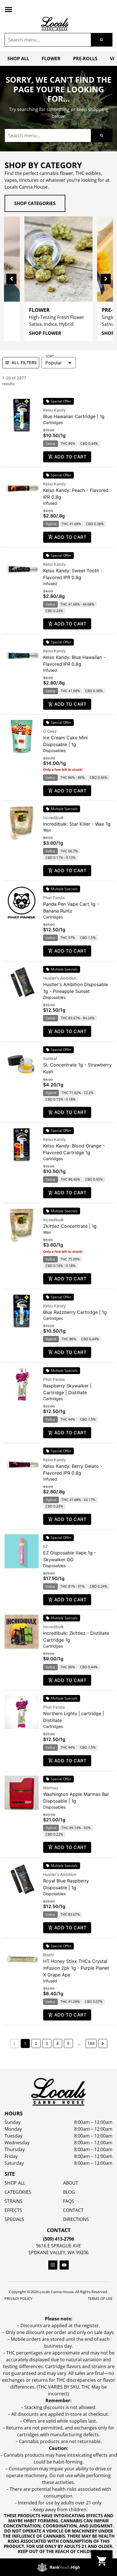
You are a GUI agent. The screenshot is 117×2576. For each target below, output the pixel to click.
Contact (73, 2210)
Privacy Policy (18, 2299)
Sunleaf (50, 1058)
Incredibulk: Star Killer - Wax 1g (77, 824)
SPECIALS (14, 2219)
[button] (9, 9)
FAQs (69, 2201)
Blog (69, 2192)
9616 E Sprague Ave (58, 2246)
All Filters (24, 363)
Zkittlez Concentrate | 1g (70, 1226)
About (71, 2183)
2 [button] (36, 2043)
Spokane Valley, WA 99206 (58, 2253)
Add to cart (70, 457)
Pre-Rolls (85, 59)
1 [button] (25, 2043)
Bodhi (48, 1955)
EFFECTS (13, 2210)
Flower (51, 59)
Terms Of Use (100, 2299)
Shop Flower (45, 333)
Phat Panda (54, 898)
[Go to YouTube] (64, 2265)
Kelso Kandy (55, 410)
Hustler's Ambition (60, 978)
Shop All (18, 59)
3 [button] (47, 2043)
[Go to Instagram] (53, 2265)
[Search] (102, 40)
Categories (18, 2192)
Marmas (51, 1788)
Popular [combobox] (54, 363)
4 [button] (58, 2043)
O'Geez (50, 731)
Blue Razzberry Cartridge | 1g (75, 1312)
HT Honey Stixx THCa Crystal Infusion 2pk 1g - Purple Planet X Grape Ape (76, 1968)
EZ (46, 1546)
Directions (76, 2219)
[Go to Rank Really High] (58, 2567)
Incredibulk (54, 818)
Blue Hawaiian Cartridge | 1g (74, 416)
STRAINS (13, 2201)
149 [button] (91, 2043)
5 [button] (68, 2043)
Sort (50, 356)
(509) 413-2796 (59, 2239)
